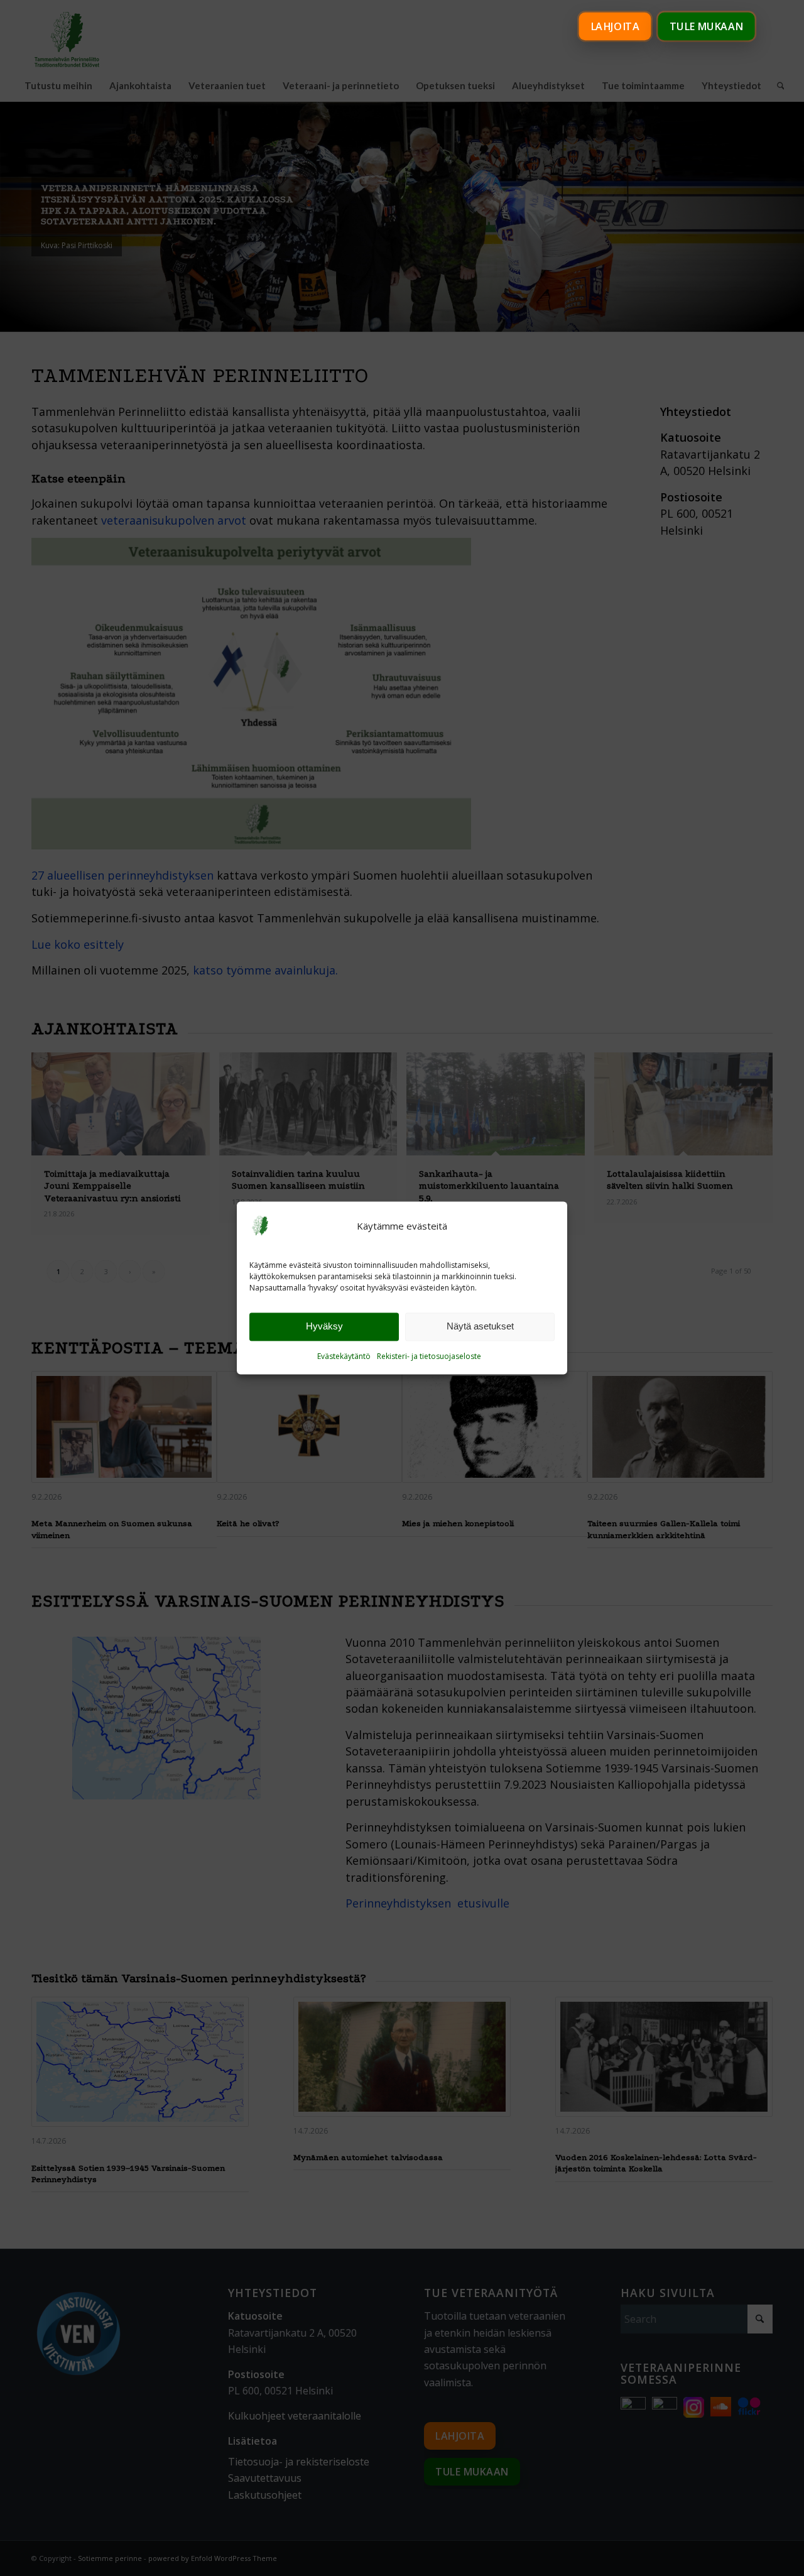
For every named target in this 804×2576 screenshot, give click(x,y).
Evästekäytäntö (344, 1356)
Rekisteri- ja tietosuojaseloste (429, 1356)
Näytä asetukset (480, 1327)
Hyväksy (324, 1327)
